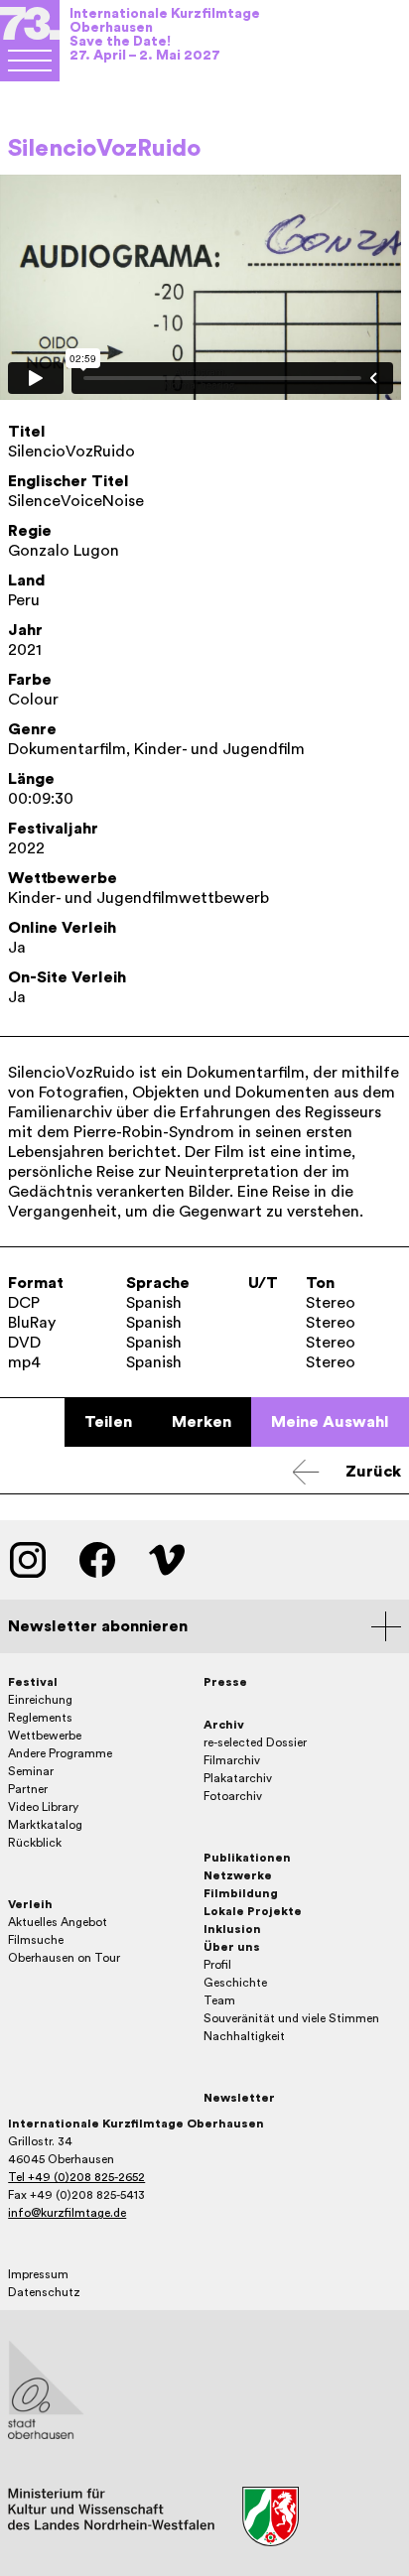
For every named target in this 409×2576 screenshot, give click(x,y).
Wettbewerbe (45, 1736)
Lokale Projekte (253, 1911)
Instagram (28, 1560)
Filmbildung (241, 1893)
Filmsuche (36, 1940)
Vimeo (167, 1560)
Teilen (108, 1422)
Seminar (31, 1771)
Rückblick (35, 1843)
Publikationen (247, 1858)
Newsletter (239, 2098)
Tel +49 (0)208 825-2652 (76, 2177)
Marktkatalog (45, 1825)
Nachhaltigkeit (244, 2036)
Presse (225, 1682)
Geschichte (235, 1983)
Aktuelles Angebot (58, 1922)
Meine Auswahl (330, 1422)
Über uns (232, 1947)
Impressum (38, 2274)
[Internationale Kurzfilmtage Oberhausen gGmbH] (30, 61)
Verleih (30, 1904)
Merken (202, 1422)
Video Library (43, 1807)
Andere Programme (60, 1753)
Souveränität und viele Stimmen (291, 2018)
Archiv (224, 1725)
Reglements (40, 1718)
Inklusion (232, 1929)
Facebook (97, 1560)
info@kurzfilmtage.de (67, 2213)
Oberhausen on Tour (64, 1958)
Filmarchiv (232, 1760)
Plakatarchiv (238, 1778)
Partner (28, 1789)
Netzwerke (238, 1875)
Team (219, 2000)
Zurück (373, 1472)
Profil (217, 1965)
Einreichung (40, 1700)
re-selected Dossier (255, 1742)
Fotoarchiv (233, 1796)
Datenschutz (44, 2292)
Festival (33, 1682)
